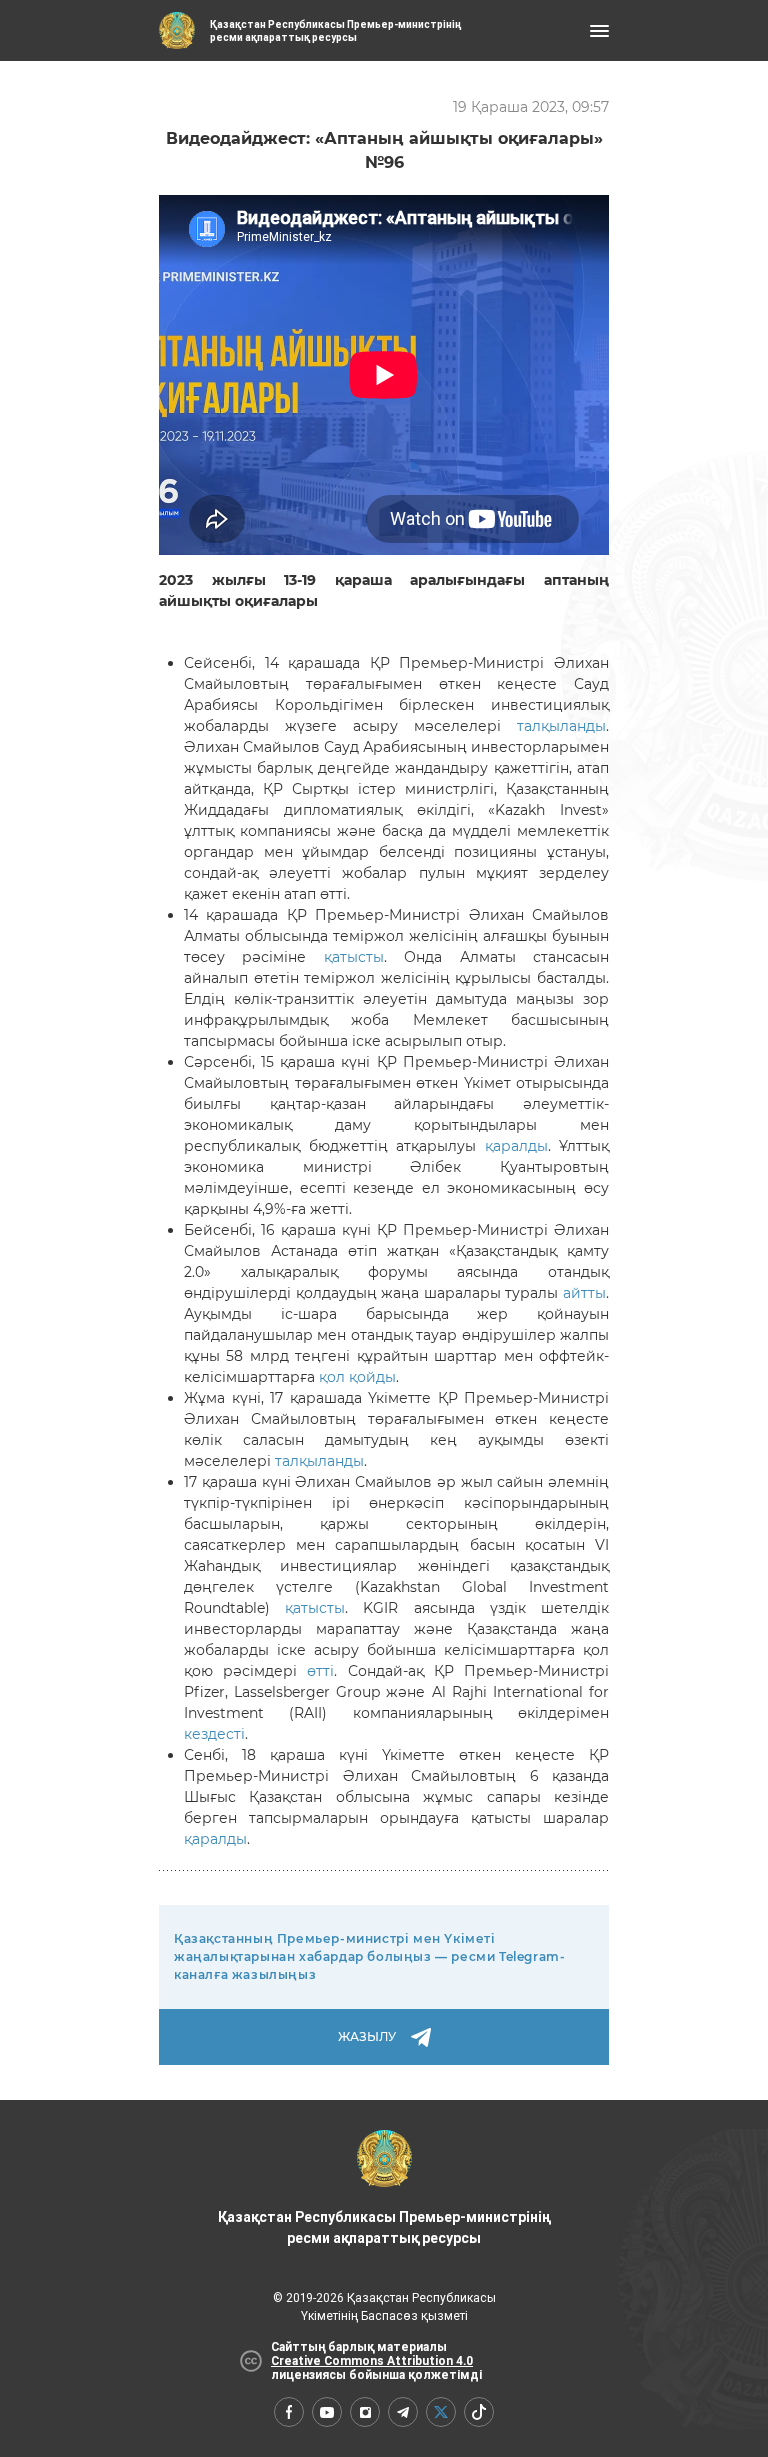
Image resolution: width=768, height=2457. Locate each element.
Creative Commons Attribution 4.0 (372, 2361)
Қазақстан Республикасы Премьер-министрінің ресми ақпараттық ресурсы (384, 2227)
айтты (584, 1293)
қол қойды (357, 1377)
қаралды (516, 1146)
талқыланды (561, 726)
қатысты (354, 957)
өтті (320, 1671)
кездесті (214, 1734)
